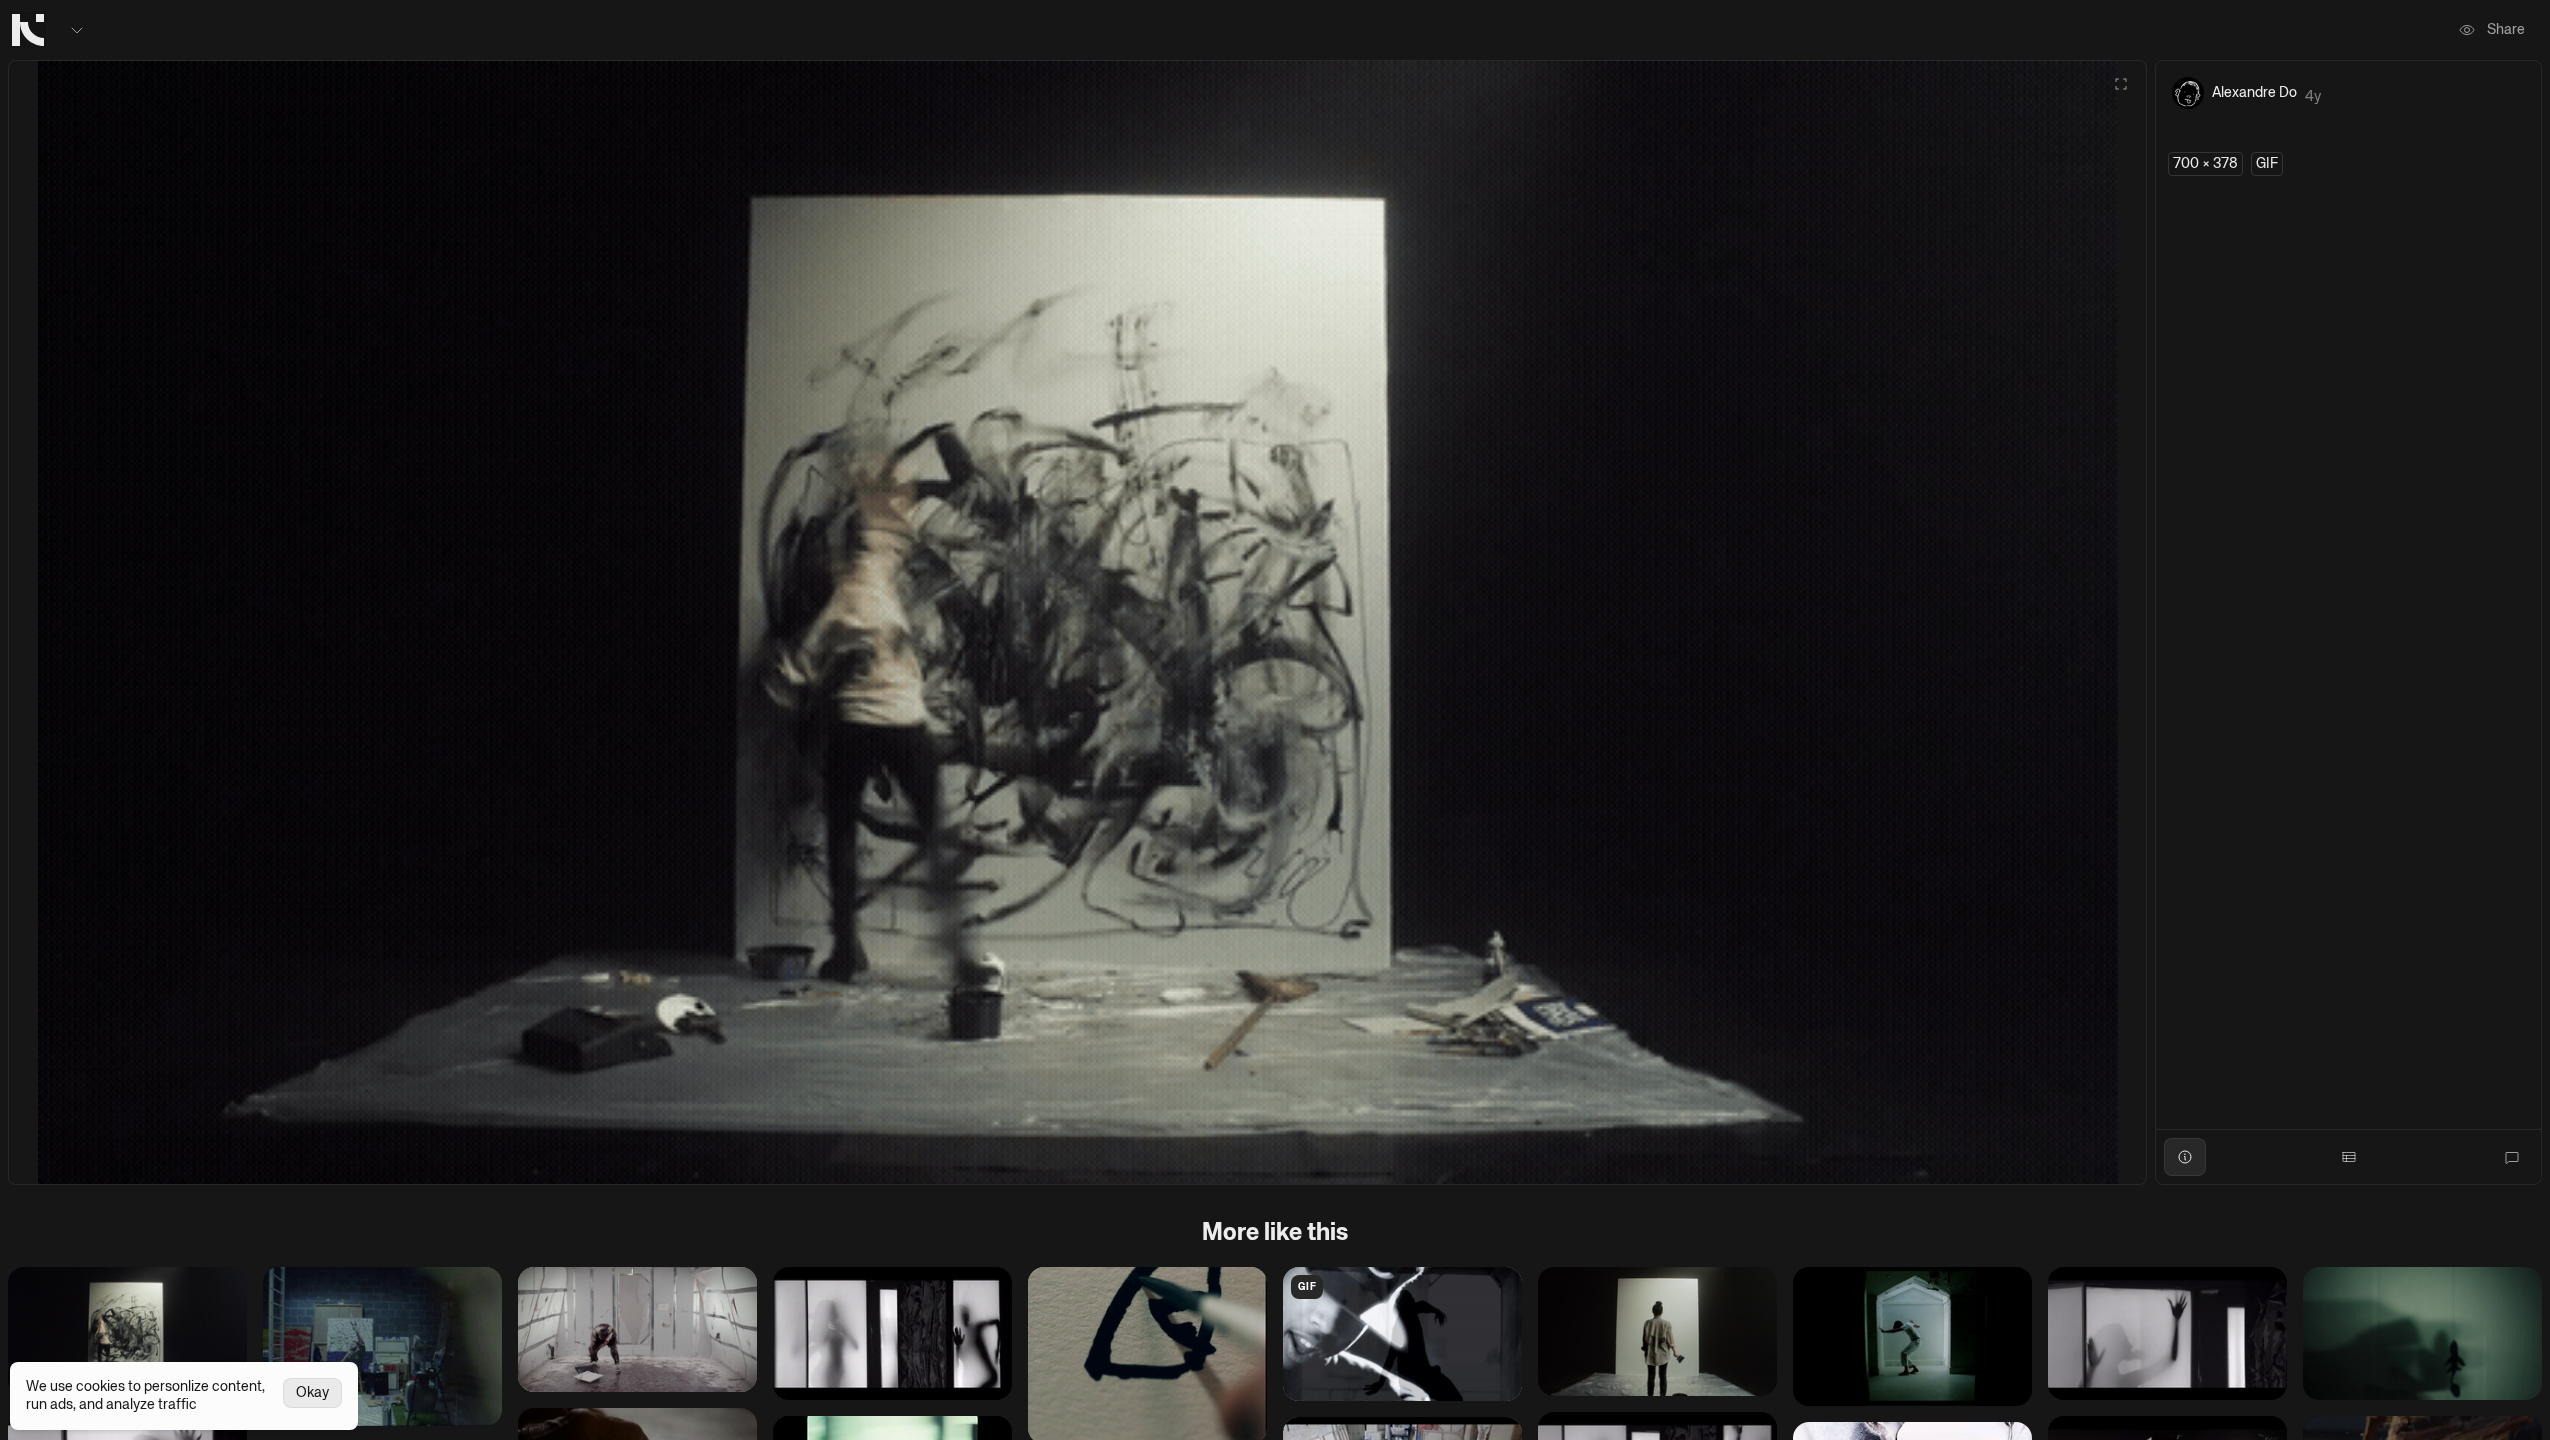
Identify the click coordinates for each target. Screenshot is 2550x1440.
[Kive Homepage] (28, 30)
